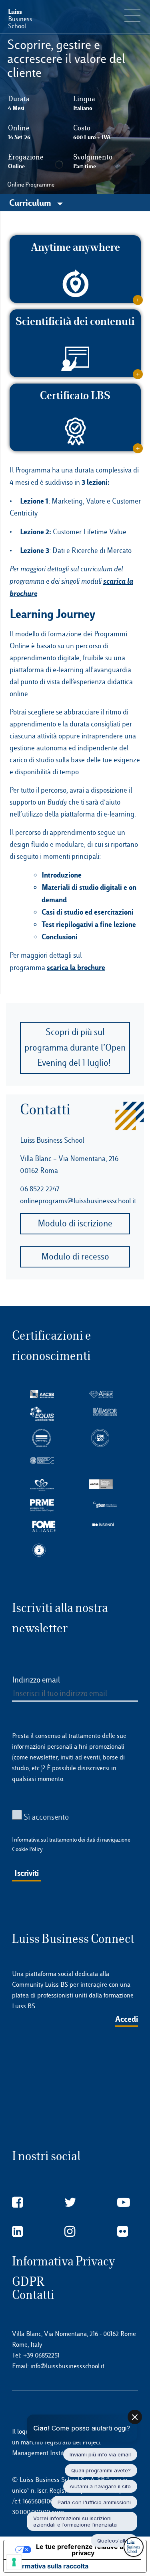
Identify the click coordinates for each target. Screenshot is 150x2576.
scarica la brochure (76, 967)
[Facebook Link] (17, 2203)
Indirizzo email (36, 1680)
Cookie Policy (27, 1849)
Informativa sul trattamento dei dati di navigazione (71, 1840)
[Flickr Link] (123, 2232)
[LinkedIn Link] (17, 2232)
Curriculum (31, 202)
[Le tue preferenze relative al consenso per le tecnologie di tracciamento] (14, 2562)
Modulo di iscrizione (75, 1223)
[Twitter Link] (70, 2203)
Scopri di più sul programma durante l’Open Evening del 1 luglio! (75, 1048)
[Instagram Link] (70, 2232)
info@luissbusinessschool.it (67, 2366)
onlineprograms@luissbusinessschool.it (78, 1201)
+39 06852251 (41, 2355)
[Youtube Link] (124, 2203)
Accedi (127, 2019)
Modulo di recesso (75, 1257)
